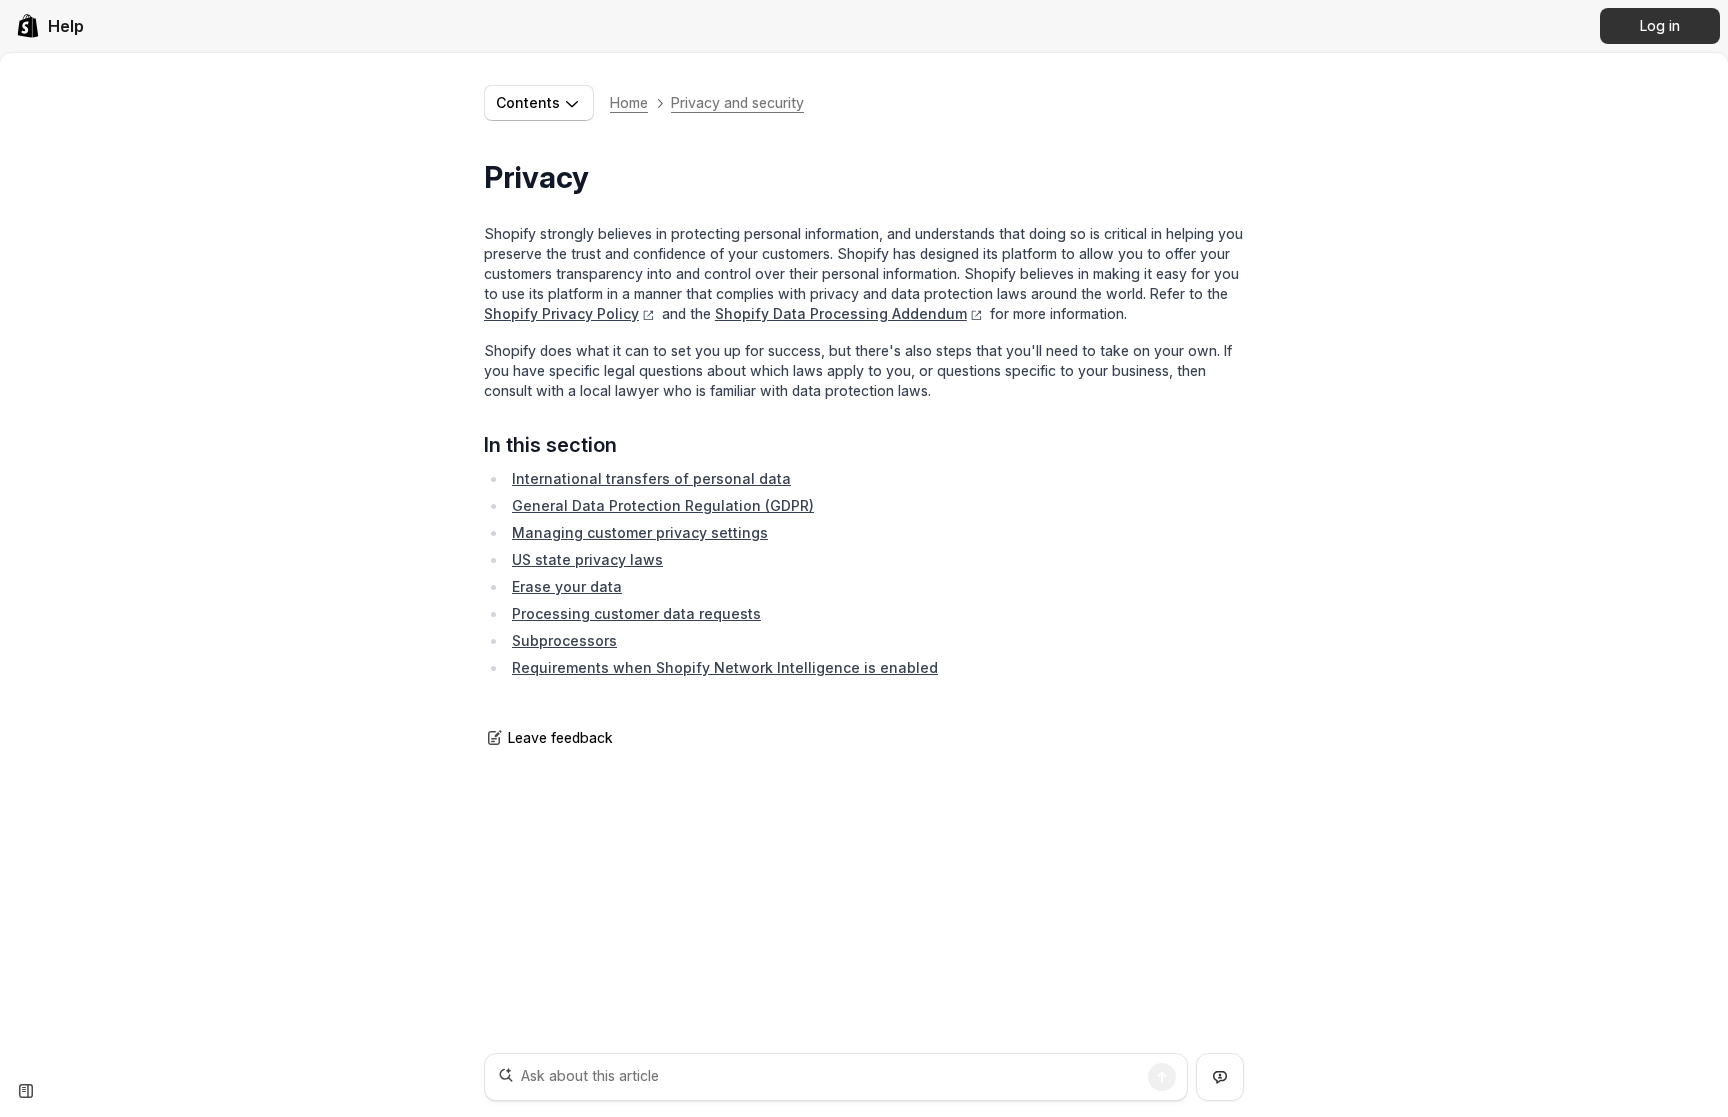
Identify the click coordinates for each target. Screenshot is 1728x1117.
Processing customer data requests (636, 613)
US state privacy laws (587, 559)
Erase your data (567, 586)
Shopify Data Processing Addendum (841, 313)
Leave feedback (560, 737)
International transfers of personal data (651, 478)
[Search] (1162, 1077)
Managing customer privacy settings (640, 532)
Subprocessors (564, 640)
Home (629, 102)
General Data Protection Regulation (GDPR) (663, 505)
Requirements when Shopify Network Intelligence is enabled (725, 667)
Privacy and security (737, 102)
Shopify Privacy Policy (561, 313)
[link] (50, 26)
